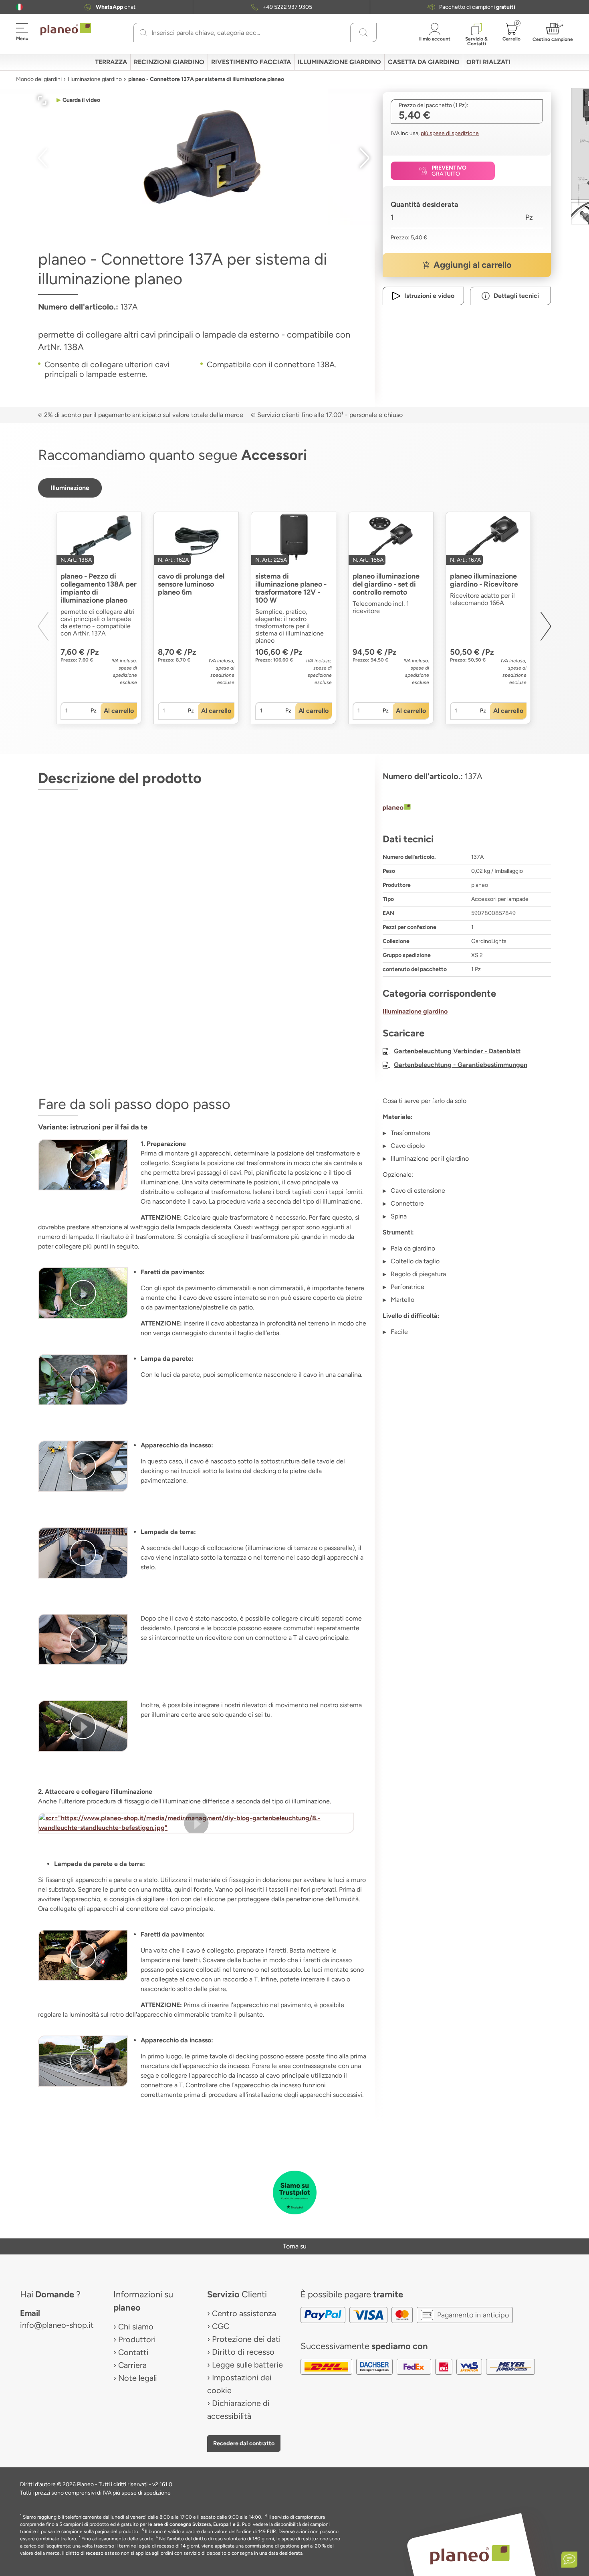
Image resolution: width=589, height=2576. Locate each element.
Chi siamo (136, 2327)
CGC (221, 2326)
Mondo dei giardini (39, 79)
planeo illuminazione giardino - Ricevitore (484, 580)
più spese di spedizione (450, 133)
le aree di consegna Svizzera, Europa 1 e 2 (194, 2524)
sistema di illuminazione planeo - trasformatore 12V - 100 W (291, 588)
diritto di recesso (85, 2553)
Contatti (133, 2352)
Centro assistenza (244, 2313)
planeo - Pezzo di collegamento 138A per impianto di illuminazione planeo (99, 588)
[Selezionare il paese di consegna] (19, 7)
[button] (19, 7)
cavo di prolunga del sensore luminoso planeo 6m (191, 584)
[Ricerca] (143, 32)
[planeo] (467, 808)
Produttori (137, 2339)
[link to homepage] (66, 29)
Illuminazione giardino (95, 79)
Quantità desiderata (425, 204)
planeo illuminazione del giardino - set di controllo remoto (386, 584)
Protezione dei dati (246, 2339)
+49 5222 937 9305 (287, 7)
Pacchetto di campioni (477, 7)
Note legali (138, 2378)
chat (116, 7)
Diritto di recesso (243, 2352)
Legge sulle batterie (247, 2365)
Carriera (132, 2365)
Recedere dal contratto (244, 2443)
